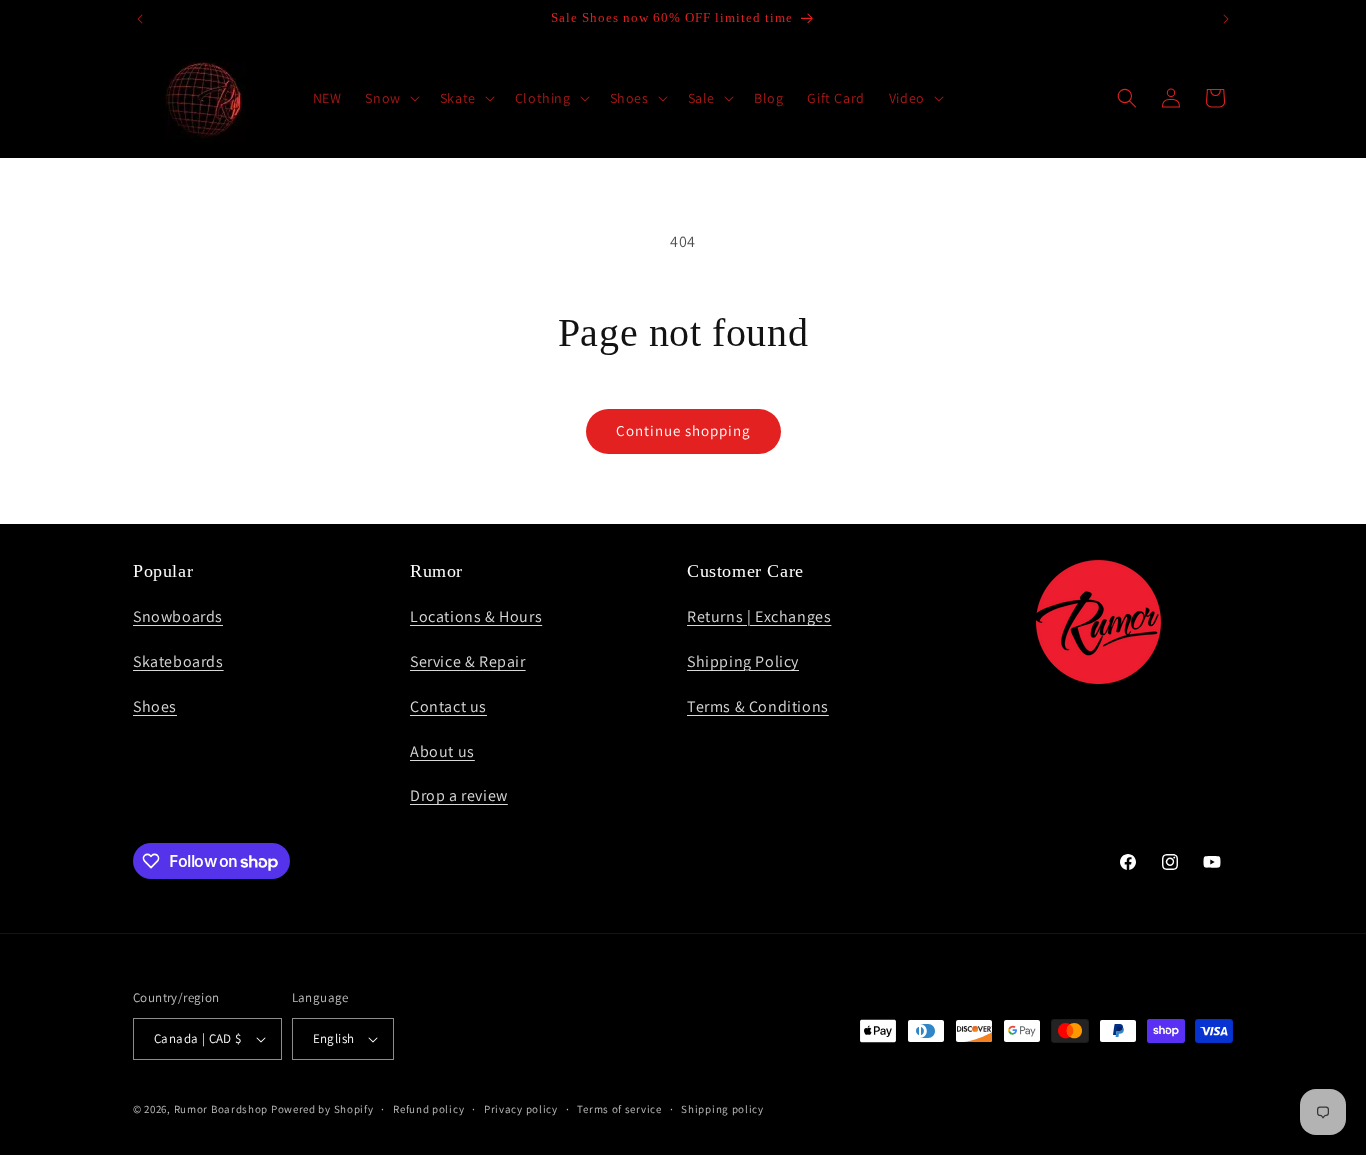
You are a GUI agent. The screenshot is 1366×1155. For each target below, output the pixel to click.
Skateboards (178, 661)
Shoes (155, 706)
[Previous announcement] (140, 19)
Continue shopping (683, 430)
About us (442, 751)
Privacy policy (521, 1109)
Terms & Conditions (758, 706)
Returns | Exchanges (759, 616)
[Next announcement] (1226, 19)
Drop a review (459, 795)
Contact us (448, 706)
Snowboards (178, 616)
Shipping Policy (743, 661)
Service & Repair (468, 661)
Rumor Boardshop (221, 1109)
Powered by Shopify (322, 1109)
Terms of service (619, 1109)
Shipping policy (722, 1109)
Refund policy (428, 1109)
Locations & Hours (476, 616)
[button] (390, 98)
